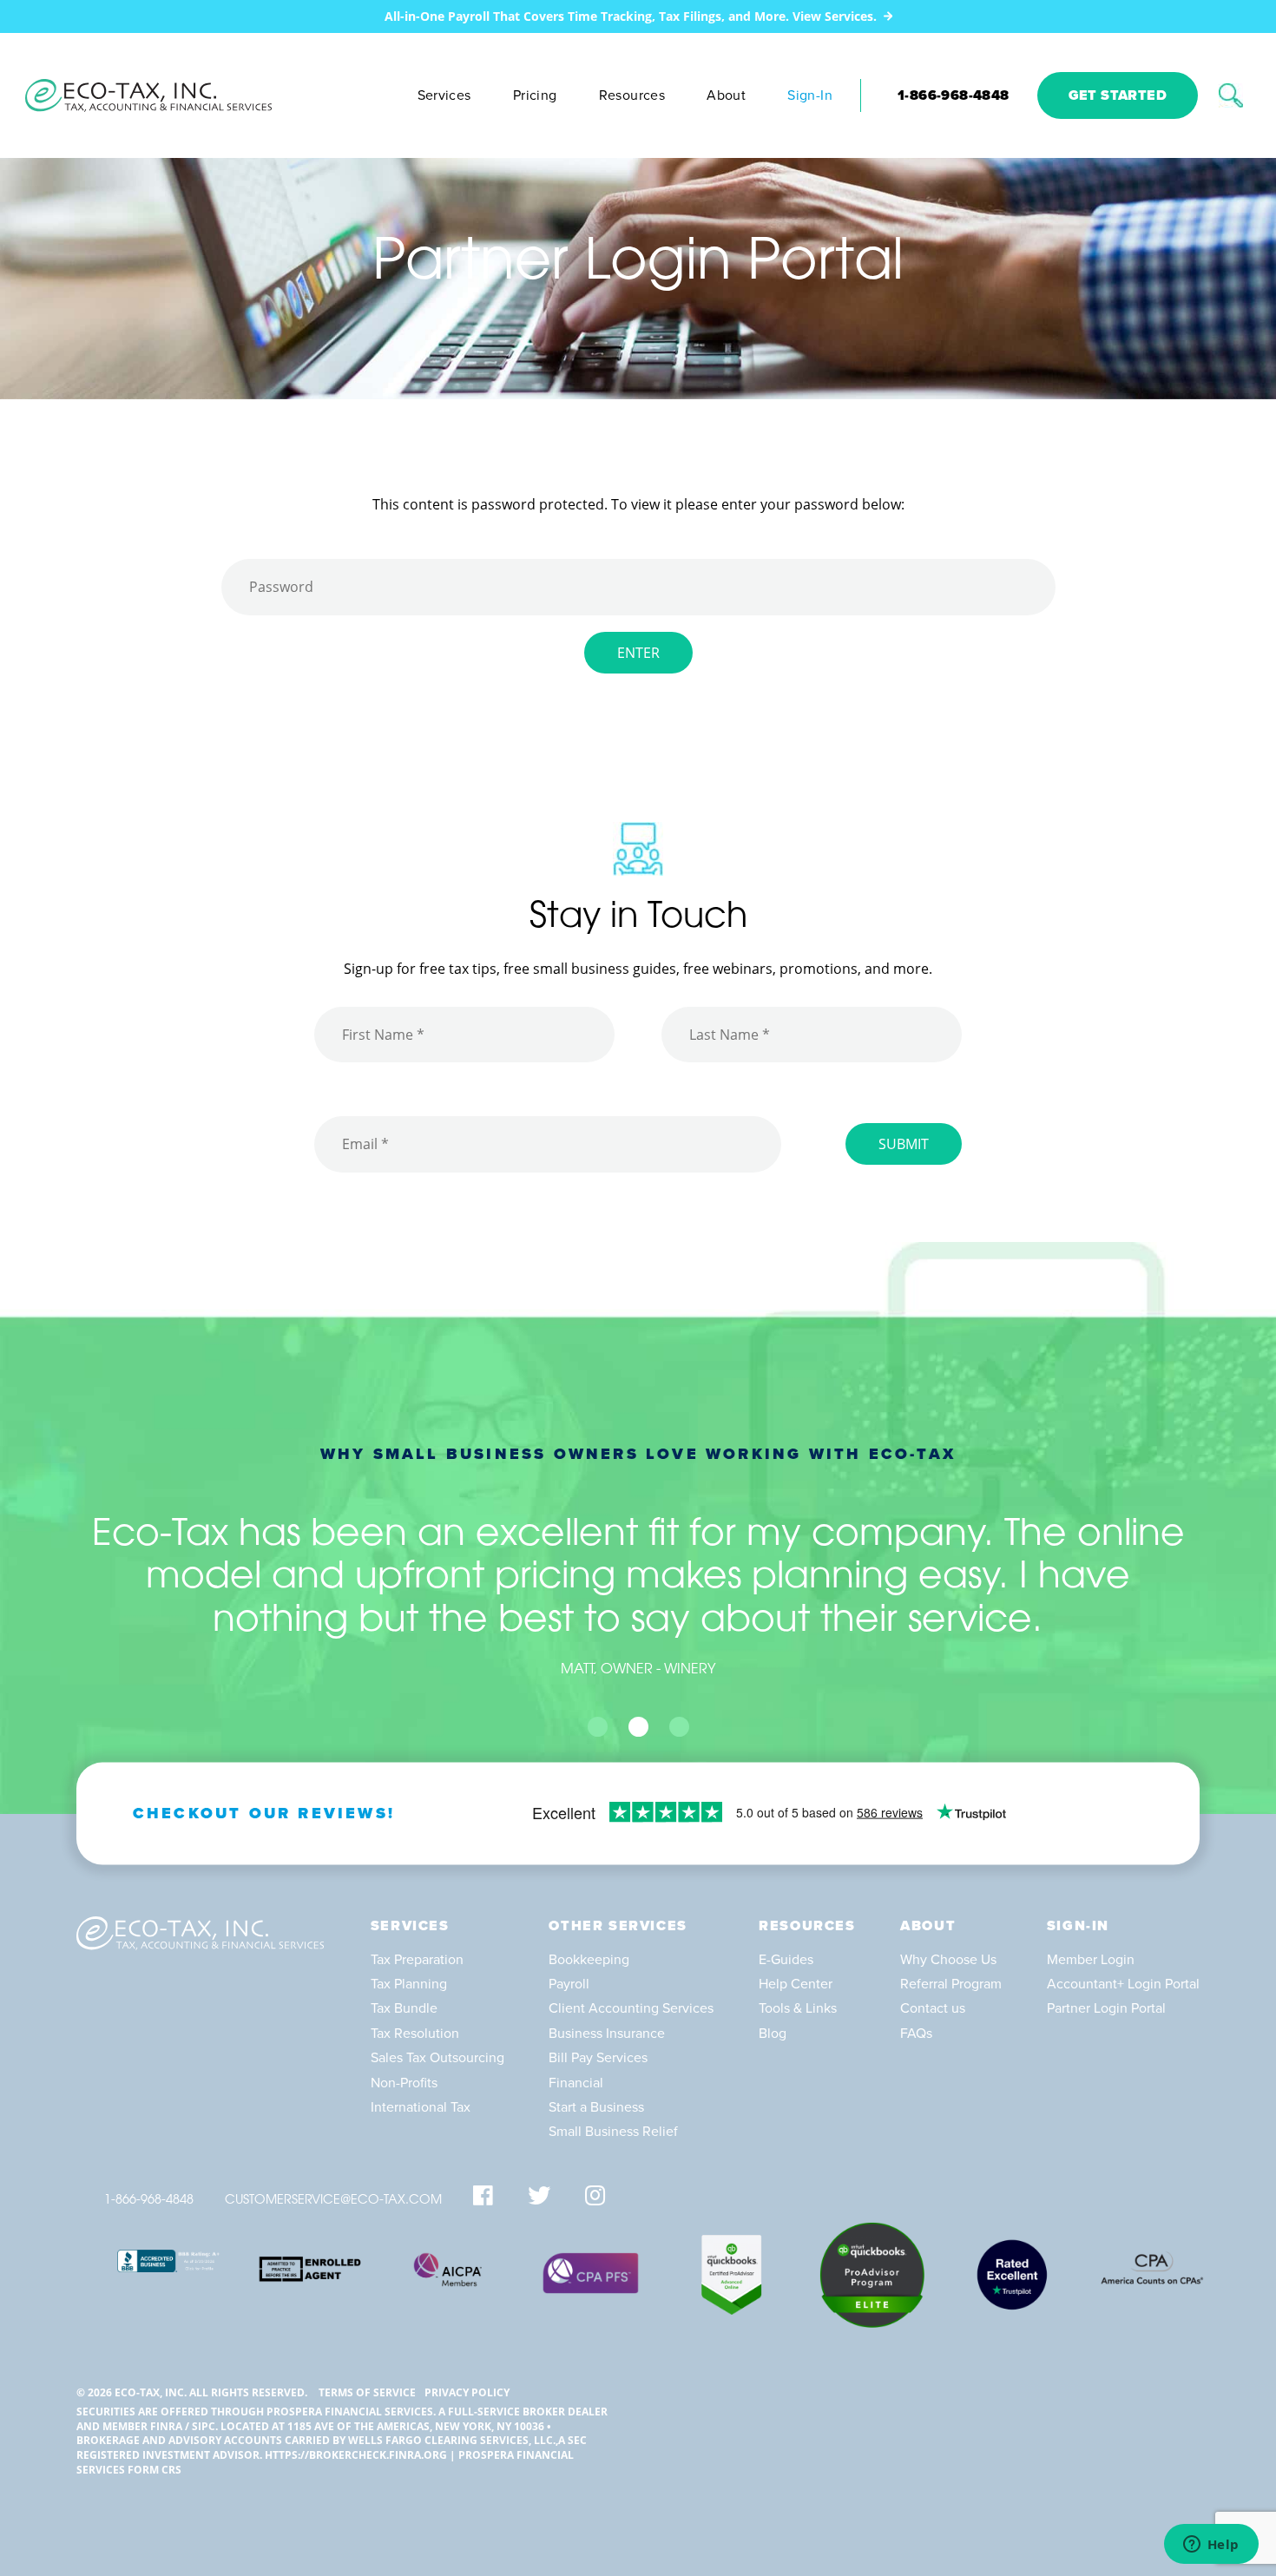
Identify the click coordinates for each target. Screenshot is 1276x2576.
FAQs (916, 2034)
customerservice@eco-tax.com (333, 2201)
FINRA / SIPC (183, 2426)
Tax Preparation (417, 1960)
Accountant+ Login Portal (1123, 1984)
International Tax (421, 2107)
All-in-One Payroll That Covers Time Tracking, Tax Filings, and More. (631, 16)
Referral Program (951, 1984)
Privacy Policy (467, 2392)
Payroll (569, 1984)
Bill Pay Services (598, 2058)
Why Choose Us (948, 1960)
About (726, 95)
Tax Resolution (415, 2034)
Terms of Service (367, 2392)
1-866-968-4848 (954, 95)
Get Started (1118, 95)
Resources (632, 95)
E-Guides (786, 1960)
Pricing (535, 95)
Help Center (796, 1984)
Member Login (1091, 1960)
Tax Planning (409, 1984)
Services (444, 95)
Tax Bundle (404, 2008)
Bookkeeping (589, 1960)
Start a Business (596, 2107)
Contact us (933, 2008)
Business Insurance (607, 2034)
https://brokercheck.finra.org (356, 2455)
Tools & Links (798, 2008)
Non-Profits (404, 2083)
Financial (576, 2083)
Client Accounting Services (631, 2008)
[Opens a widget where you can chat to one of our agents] (1211, 2546)
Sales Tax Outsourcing (437, 2058)
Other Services (618, 1926)
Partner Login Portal (1106, 2008)
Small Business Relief (613, 2132)
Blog (773, 2034)
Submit (904, 1144)
